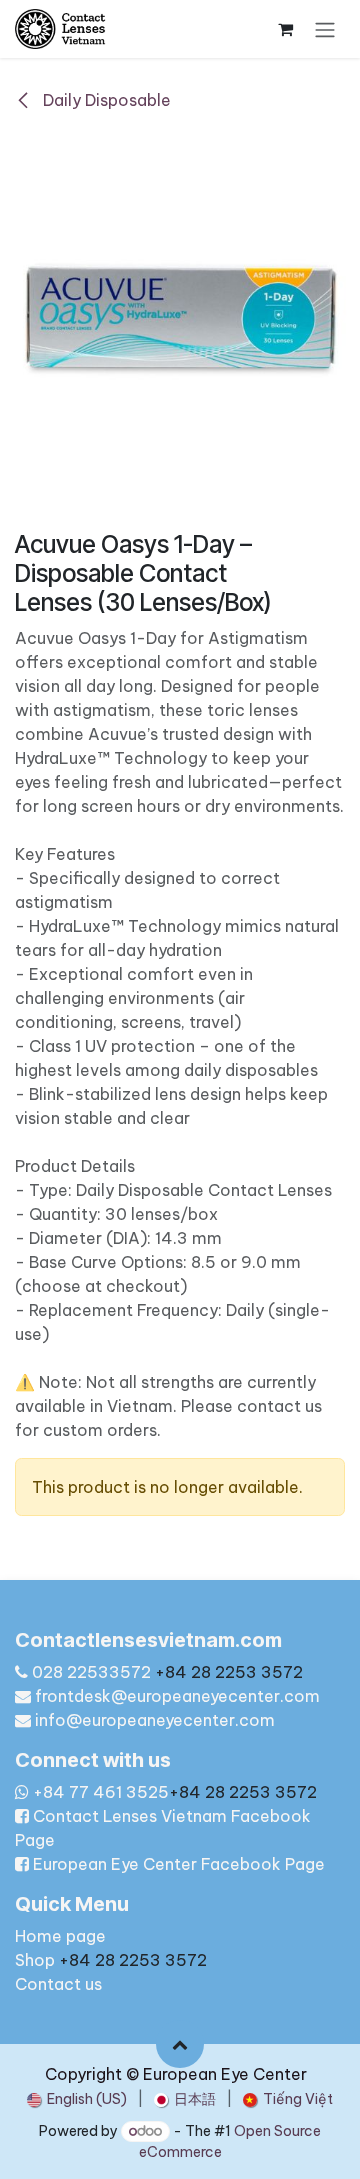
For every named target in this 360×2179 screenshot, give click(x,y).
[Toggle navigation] (325, 29)
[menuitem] (77, 2099)
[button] (180, 2044)
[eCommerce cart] (285, 29)
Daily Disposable (105, 100)
